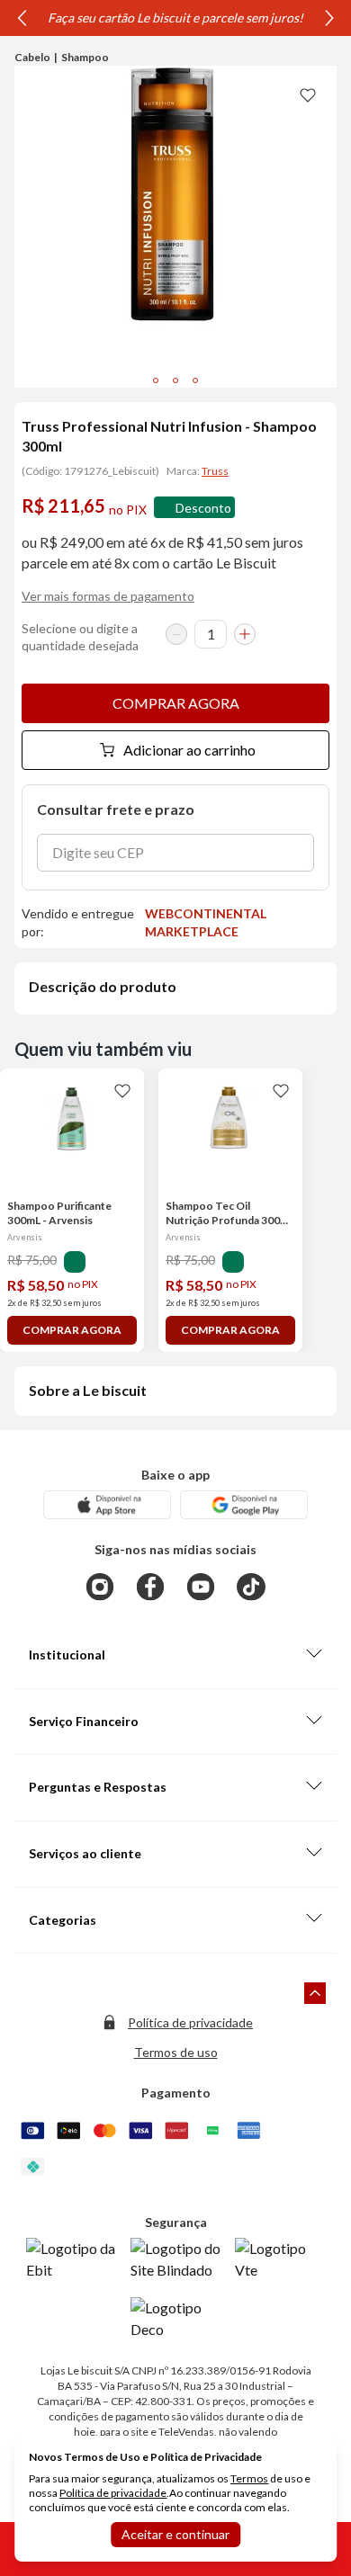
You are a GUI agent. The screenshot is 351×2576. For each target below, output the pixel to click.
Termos (249, 2478)
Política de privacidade (190, 2022)
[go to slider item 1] (175, 380)
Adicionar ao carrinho (189, 750)
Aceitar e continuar (175, 2534)
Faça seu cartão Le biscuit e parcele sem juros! (175, 18)
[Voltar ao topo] (315, 1993)
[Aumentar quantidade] (245, 634)
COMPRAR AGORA (176, 703)
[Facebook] (150, 1587)
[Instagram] (100, 1587)
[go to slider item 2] (195, 380)
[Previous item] (22, 18)
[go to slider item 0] (156, 380)
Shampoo (85, 57)
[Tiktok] (251, 1587)
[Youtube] (201, 1587)
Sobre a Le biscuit (88, 1390)
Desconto (203, 508)
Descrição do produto (103, 986)
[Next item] (329, 18)
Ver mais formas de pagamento (108, 596)
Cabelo (32, 57)
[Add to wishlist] (308, 94)
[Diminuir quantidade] (176, 634)
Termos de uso (176, 2052)
